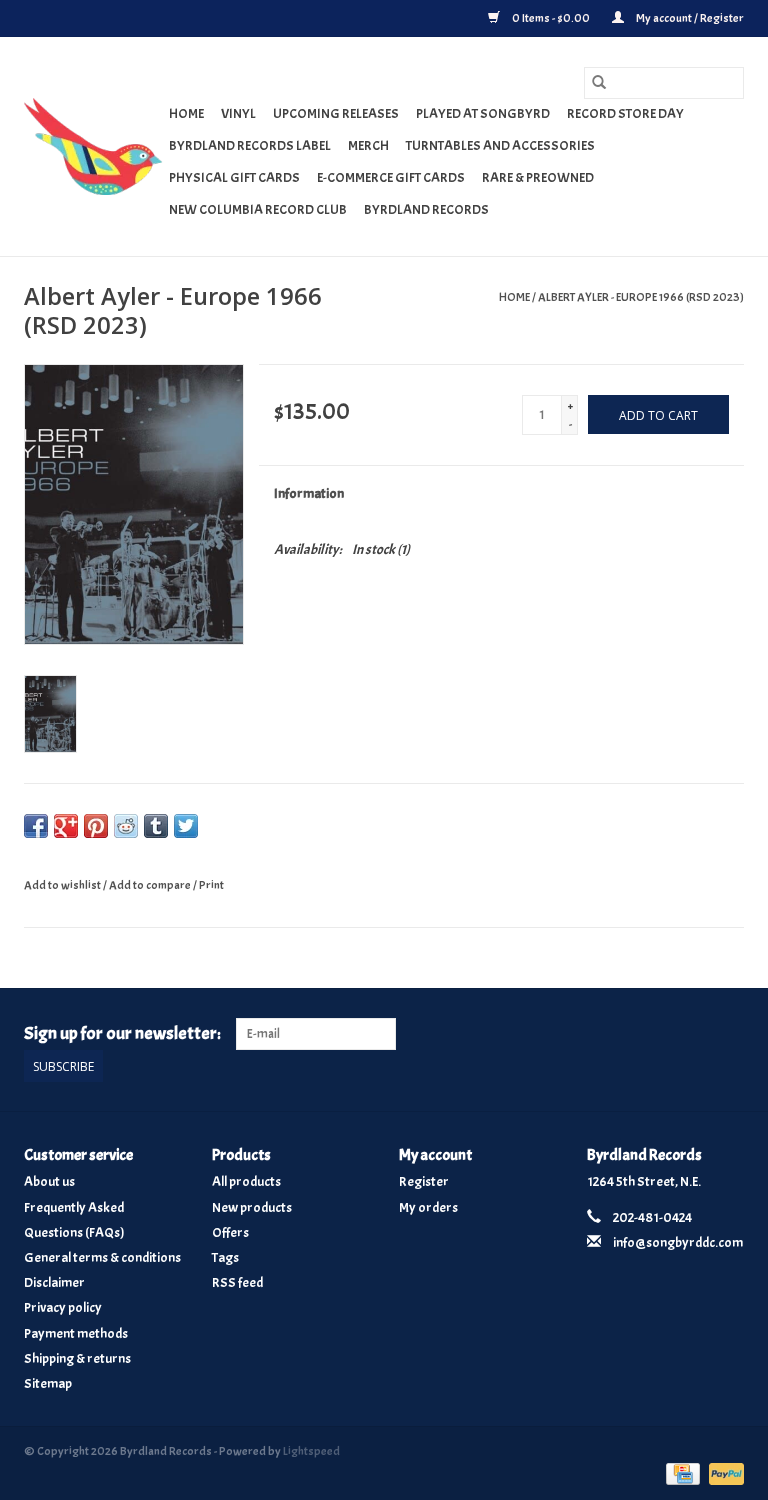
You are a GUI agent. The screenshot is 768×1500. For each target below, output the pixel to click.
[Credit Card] (680, 1470)
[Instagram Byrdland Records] (728, 1034)
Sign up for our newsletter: (122, 1033)
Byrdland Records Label (250, 145)
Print (211, 885)
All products (246, 1181)
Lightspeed (311, 1451)
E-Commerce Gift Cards (391, 177)
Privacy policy (63, 1307)
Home (186, 113)
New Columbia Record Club (258, 209)
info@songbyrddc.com (678, 1242)
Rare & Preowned (538, 177)
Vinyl (238, 113)
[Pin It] (96, 826)
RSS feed (237, 1282)
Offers (230, 1232)
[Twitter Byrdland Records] (694, 1034)
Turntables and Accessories (500, 145)
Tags (225, 1257)
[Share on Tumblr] (156, 826)
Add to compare (151, 885)
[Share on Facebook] (36, 826)
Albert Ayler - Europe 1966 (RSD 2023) (641, 297)
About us (49, 1181)
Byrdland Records (426, 209)
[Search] (599, 83)
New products (252, 1207)
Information (309, 493)
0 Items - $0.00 (551, 18)
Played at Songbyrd (483, 113)
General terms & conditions (102, 1257)
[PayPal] (723, 1470)
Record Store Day (625, 113)
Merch (368, 145)
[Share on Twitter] (186, 826)
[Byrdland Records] (93, 146)
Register (424, 1181)
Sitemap (48, 1383)
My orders (428, 1207)
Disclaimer (54, 1282)
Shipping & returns (77, 1358)
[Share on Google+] (66, 826)
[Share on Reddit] (126, 826)
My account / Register (689, 18)
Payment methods (76, 1333)
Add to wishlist (63, 885)
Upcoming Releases (336, 113)
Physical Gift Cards (234, 177)
